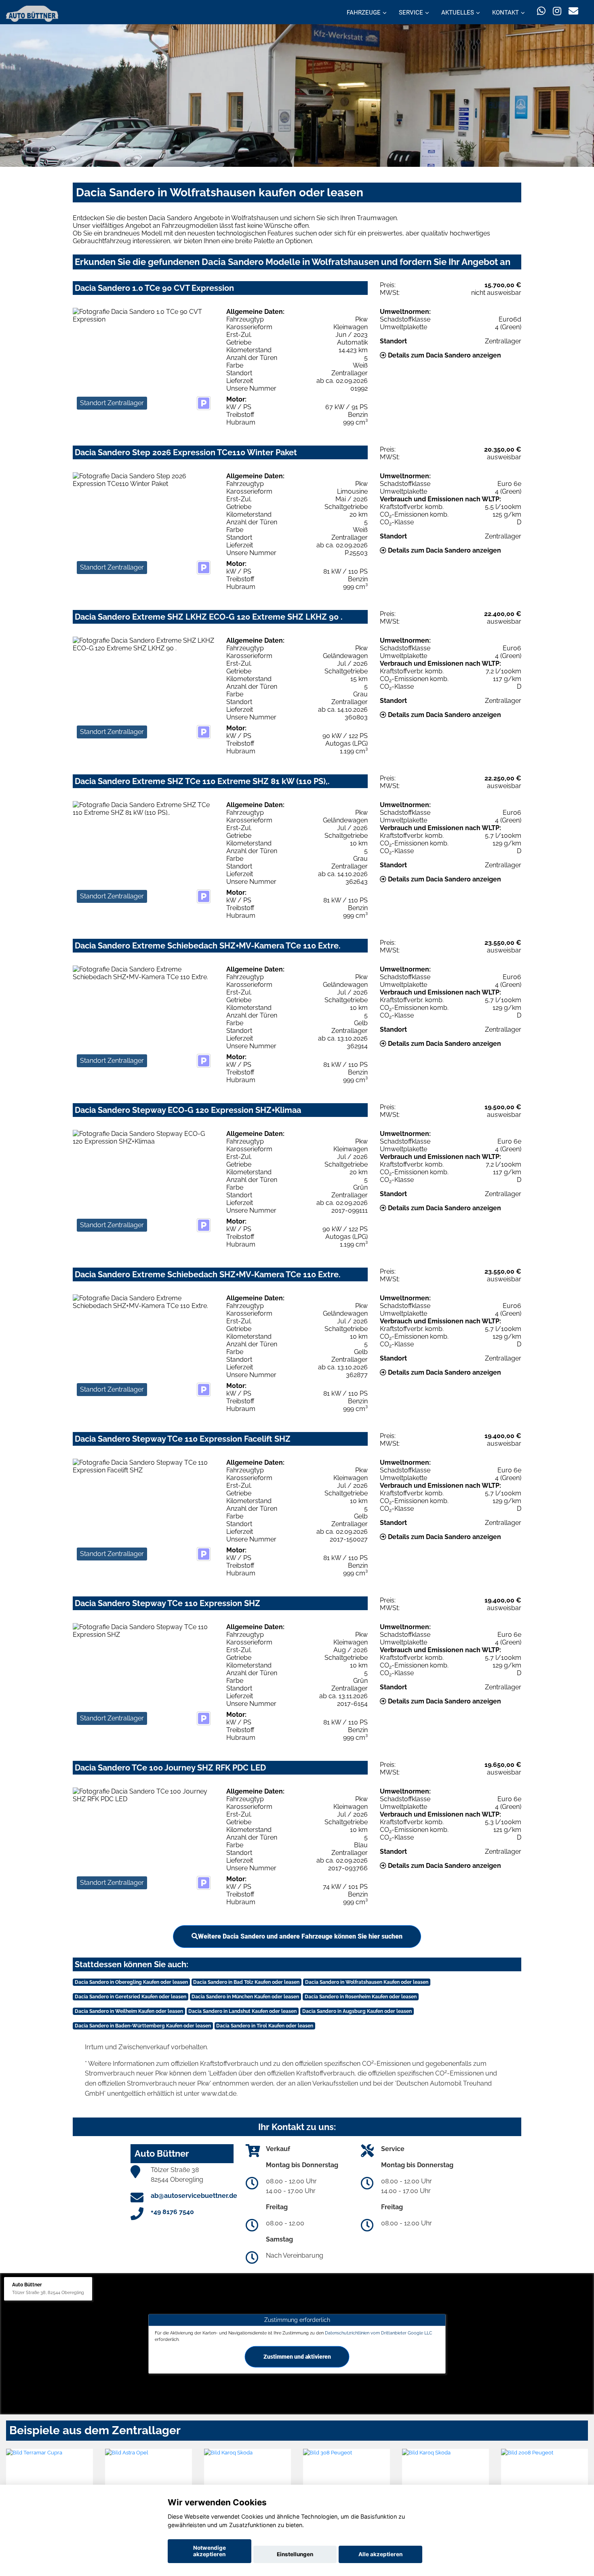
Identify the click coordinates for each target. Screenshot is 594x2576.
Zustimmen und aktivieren (297, 2356)
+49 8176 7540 (172, 2212)
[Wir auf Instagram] (557, 11)
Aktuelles (458, 13)
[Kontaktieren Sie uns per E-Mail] (573, 11)
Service (411, 13)
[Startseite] (32, 13)
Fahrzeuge (364, 13)
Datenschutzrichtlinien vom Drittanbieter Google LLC (379, 2333)
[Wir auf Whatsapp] (541, 11)
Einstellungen (295, 2554)
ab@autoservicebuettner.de (194, 2196)
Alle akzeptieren (380, 2554)
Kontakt (506, 13)
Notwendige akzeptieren (210, 2551)
